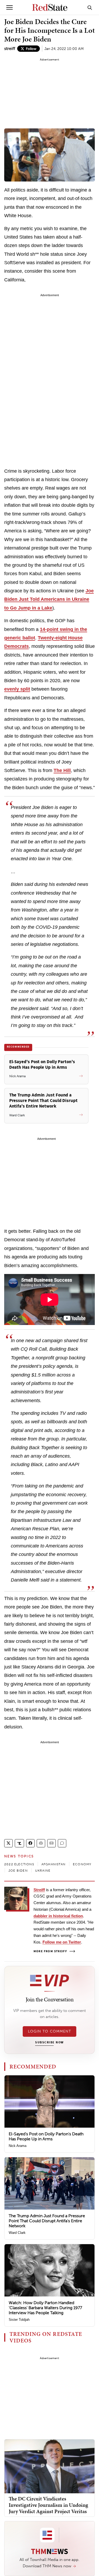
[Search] (90, 7)
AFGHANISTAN (53, 1864)
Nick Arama (18, 2146)
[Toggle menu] (10, 7)
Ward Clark (17, 2233)
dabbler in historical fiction (58, 1916)
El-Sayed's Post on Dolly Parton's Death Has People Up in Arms (46, 2136)
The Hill (62, 770)
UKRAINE (43, 1871)
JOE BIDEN (18, 1871)
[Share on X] (8, 1843)
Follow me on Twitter (62, 1942)
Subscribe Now (49, 2043)
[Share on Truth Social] (19, 1843)
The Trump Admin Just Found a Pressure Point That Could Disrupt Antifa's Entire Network (47, 2221)
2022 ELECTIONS (19, 1864)
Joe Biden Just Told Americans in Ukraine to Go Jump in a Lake (49, 599)
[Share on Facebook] (30, 1843)
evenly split (17, 689)
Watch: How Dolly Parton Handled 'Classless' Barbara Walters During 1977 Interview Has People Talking (45, 2308)
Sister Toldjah (19, 2320)
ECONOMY (82, 1864)
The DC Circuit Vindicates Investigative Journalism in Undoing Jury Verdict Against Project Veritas (48, 2505)
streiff (10, 48)
